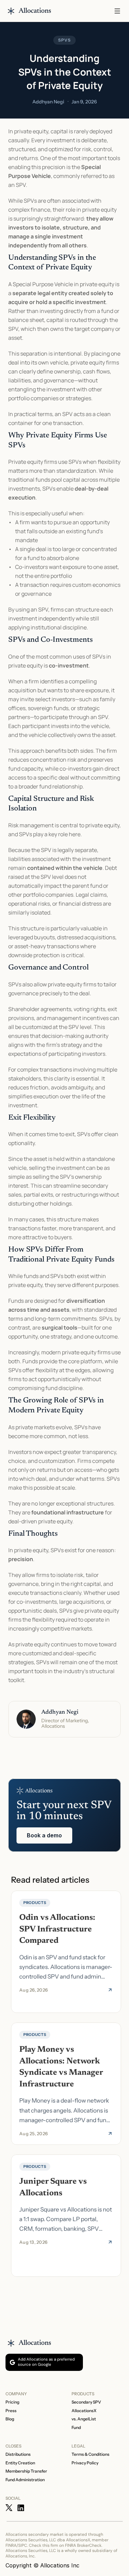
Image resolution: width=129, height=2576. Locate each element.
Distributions (18, 2454)
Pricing (12, 2402)
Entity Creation (20, 2463)
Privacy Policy (85, 2463)
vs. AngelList (84, 2419)
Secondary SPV (86, 2402)
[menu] (117, 11)
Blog (10, 2419)
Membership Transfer (26, 2471)
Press (11, 2411)
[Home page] (29, 11)
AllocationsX (84, 2411)
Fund (76, 2427)
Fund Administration (25, 2480)
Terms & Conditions (90, 2454)
